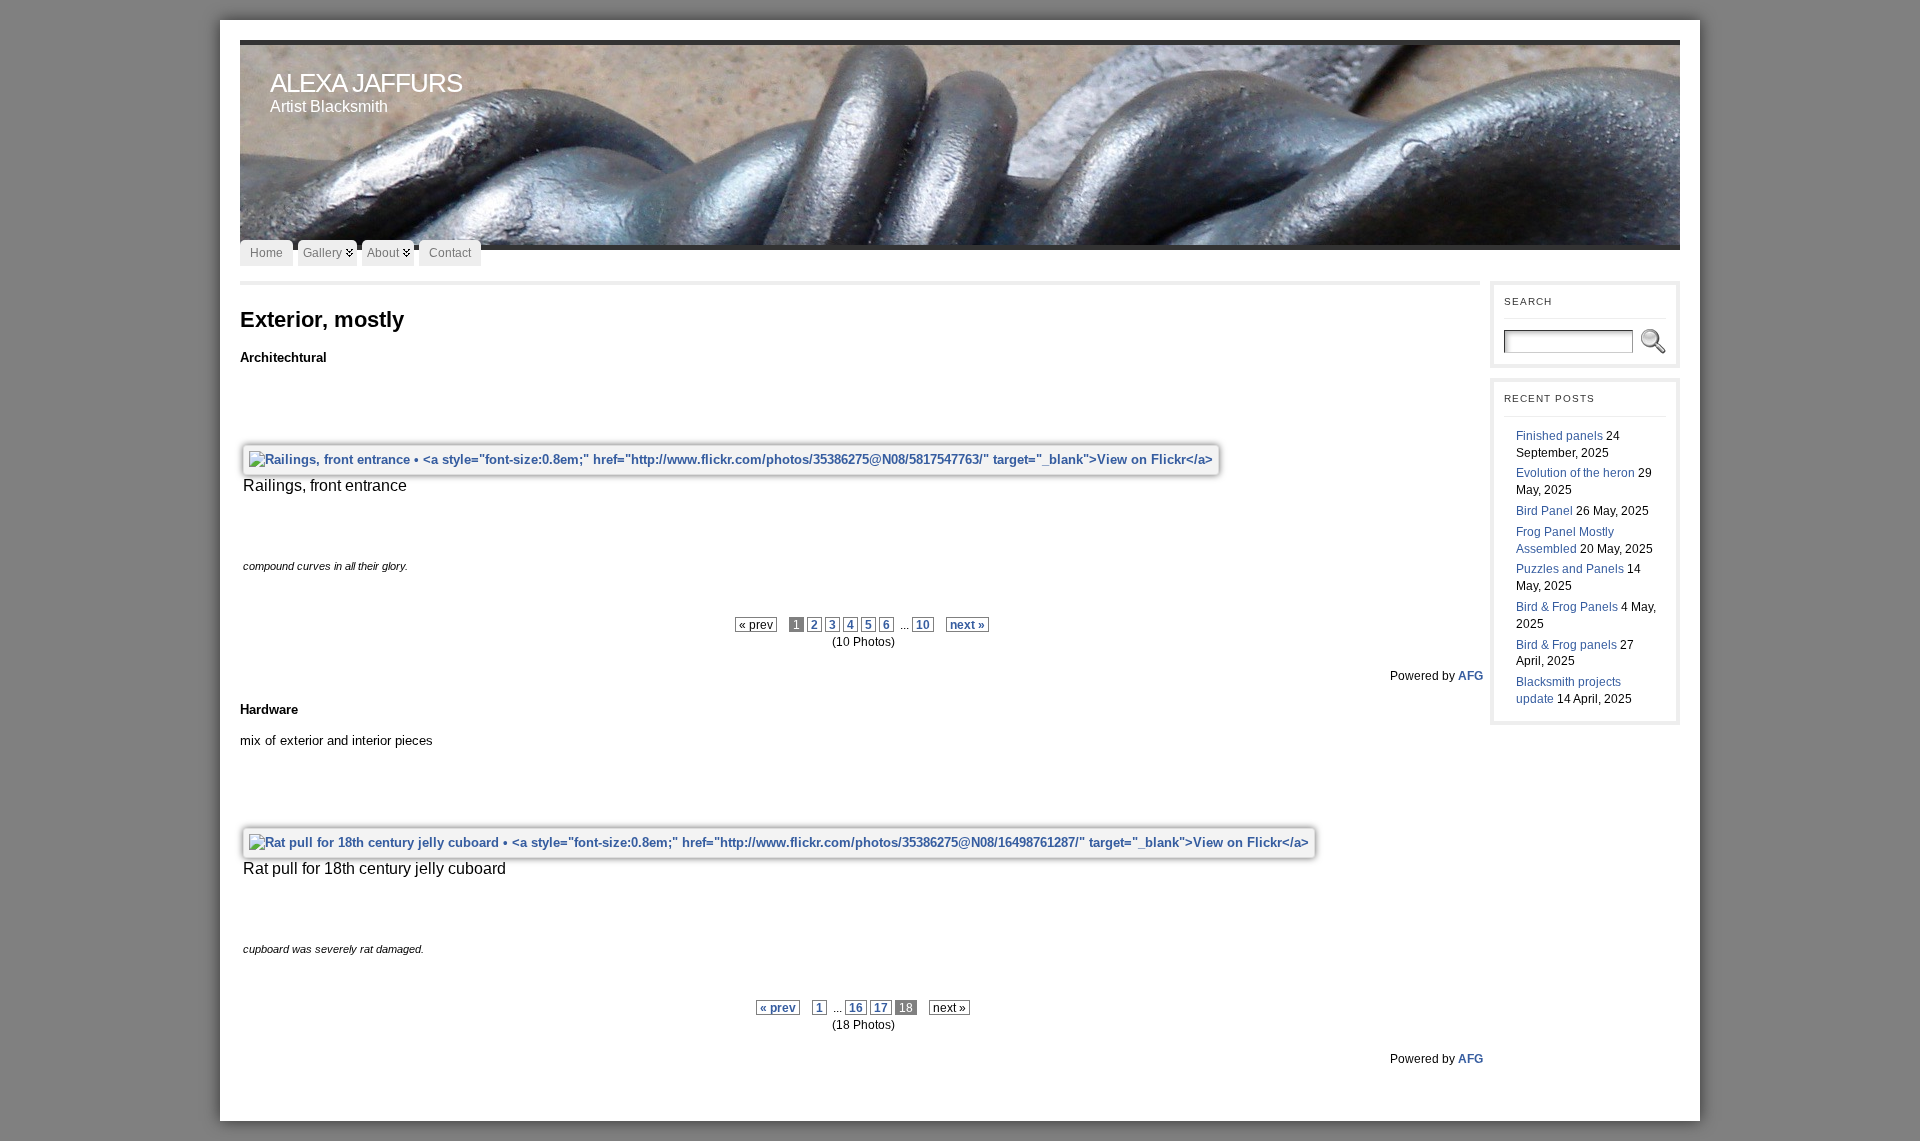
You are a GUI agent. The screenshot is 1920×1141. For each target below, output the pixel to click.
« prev (778, 1007)
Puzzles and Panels (1570, 569)
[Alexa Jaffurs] (960, 140)
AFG (1470, 675)
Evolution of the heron (1575, 473)
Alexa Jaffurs (366, 83)
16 (856, 1007)
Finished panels (1559, 436)
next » (967, 624)
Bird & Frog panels (1566, 645)
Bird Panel (1544, 511)
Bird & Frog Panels (1567, 607)
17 (881, 1007)
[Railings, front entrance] (731, 459)
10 (923, 624)
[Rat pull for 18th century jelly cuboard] (779, 842)
